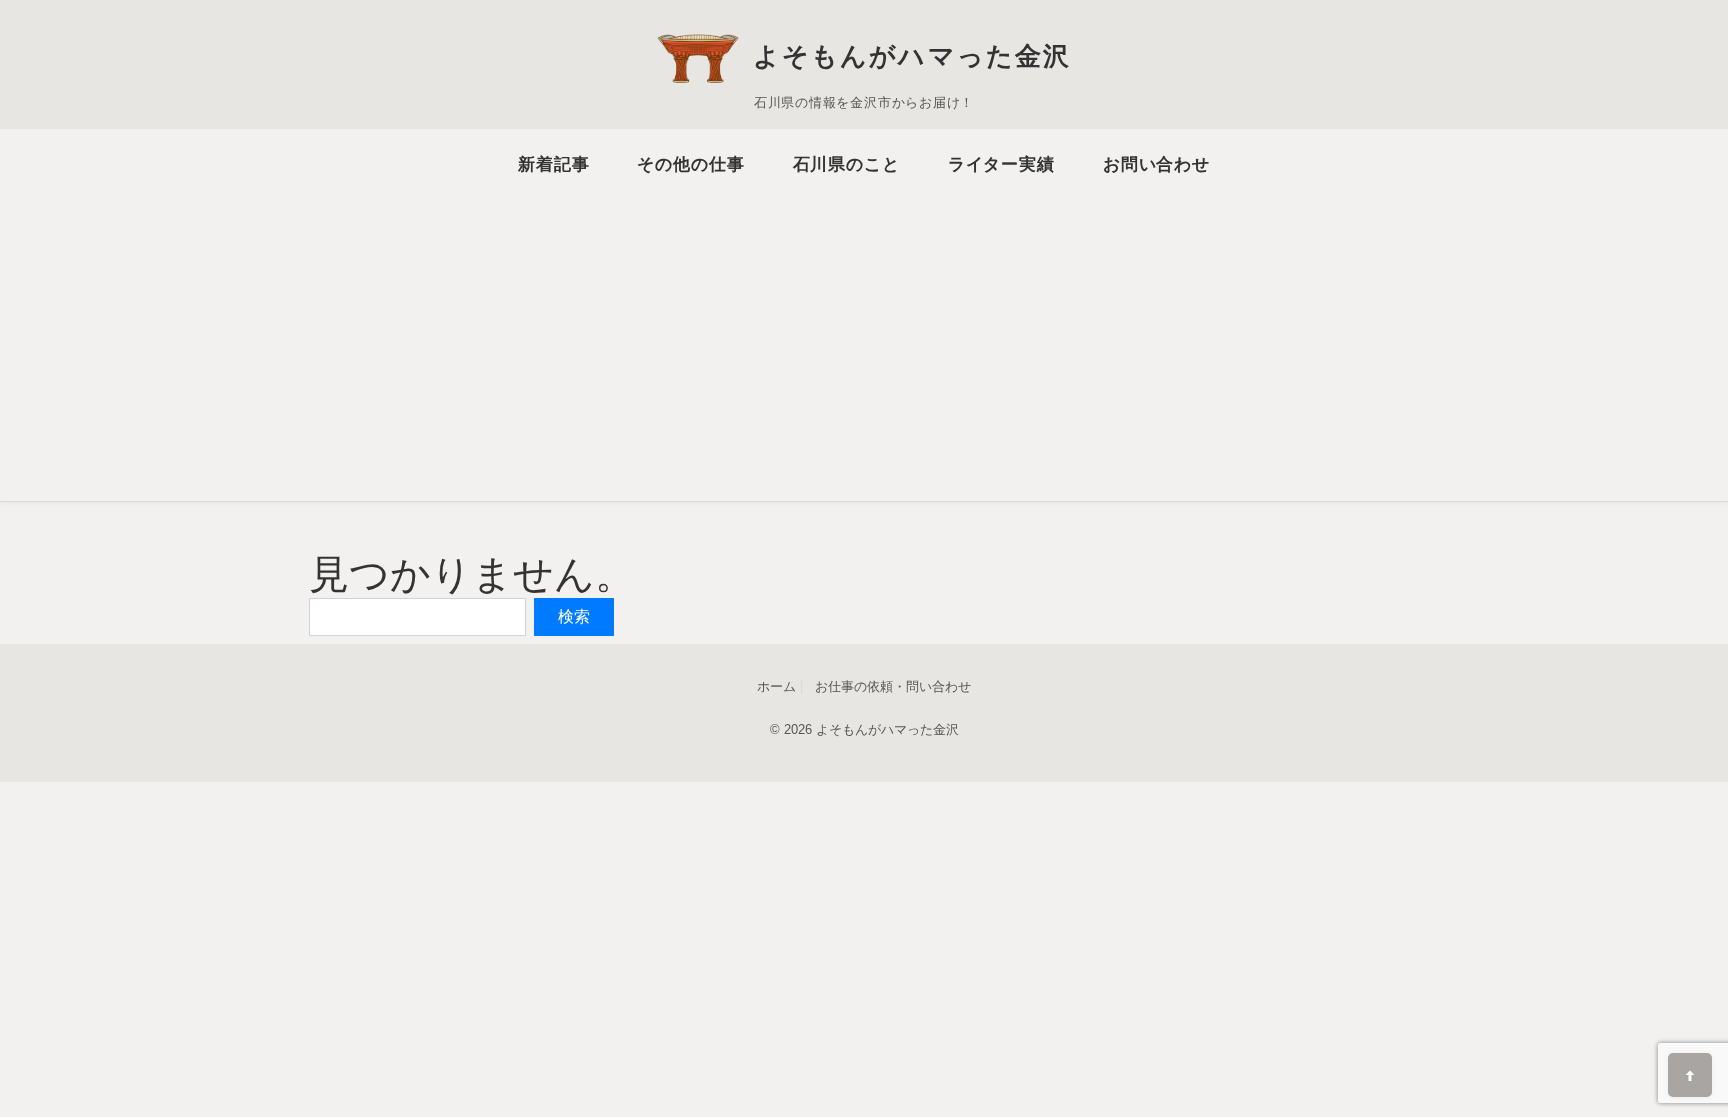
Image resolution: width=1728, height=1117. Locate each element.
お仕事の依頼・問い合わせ (893, 686)
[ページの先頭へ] (1690, 1075)
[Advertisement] (864, 333)
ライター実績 (1001, 164)
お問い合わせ (1156, 164)
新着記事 (553, 164)
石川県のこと (846, 164)
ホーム (776, 686)
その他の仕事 (690, 164)
